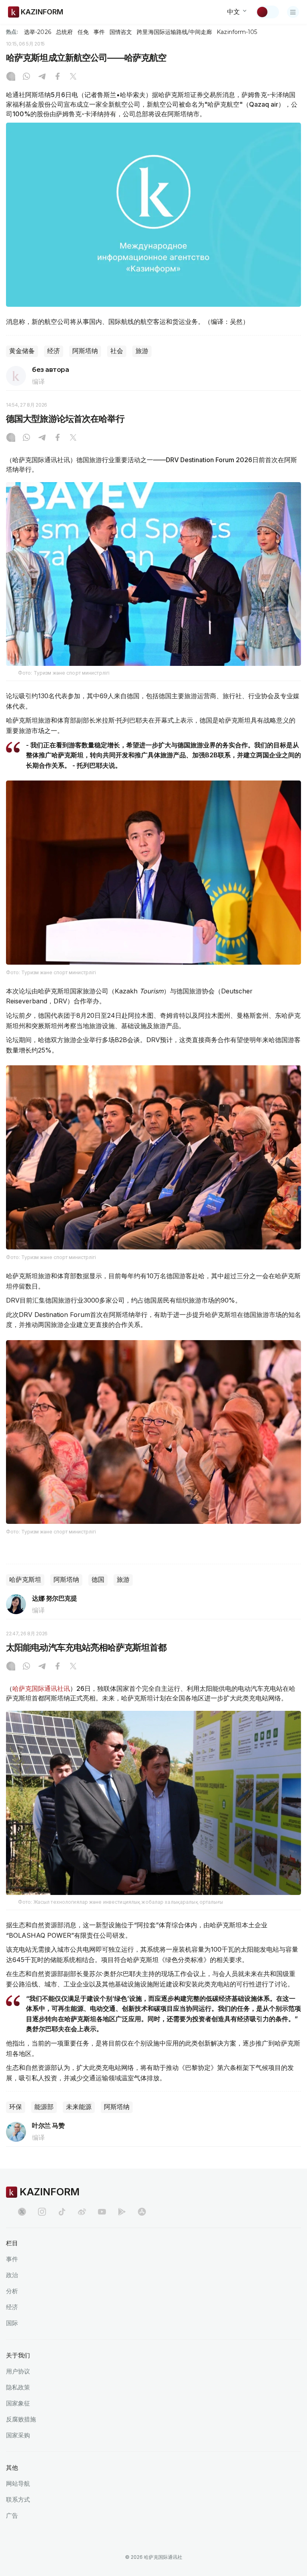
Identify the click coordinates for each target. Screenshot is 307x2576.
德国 (98, 1580)
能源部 (44, 2107)
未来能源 (79, 2107)
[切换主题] (267, 12)
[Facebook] (58, 77)
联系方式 (18, 2500)
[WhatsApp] (26, 77)
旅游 (142, 351)
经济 (54, 351)
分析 (12, 2291)
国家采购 (18, 2435)
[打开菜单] (293, 12)
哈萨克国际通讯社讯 (41, 1688)
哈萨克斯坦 (25, 1580)
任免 (83, 32)
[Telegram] (42, 77)
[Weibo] (82, 2212)
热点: (12, 32)
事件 (99, 32)
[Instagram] (11, 77)
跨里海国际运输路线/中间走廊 (174, 32)
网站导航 (18, 2484)
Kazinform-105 (237, 32)
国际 (12, 2323)
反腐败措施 (21, 2419)
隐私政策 (18, 2387)
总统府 (64, 32)
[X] (73, 77)
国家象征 (18, 2403)
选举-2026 (37, 32)
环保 (16, 2107)
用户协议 (18, 2371)
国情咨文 (121, 32)
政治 (12, 2275)
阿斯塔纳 (85, 351)
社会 (117, 351)
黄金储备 (22, 351)
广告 (12, 2515)
